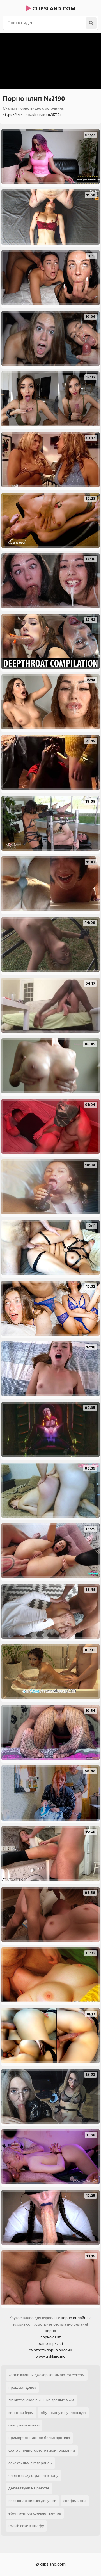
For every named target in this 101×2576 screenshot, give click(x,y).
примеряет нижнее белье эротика (39, 2438)
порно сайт (50, 2337)
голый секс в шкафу (26, 2526)
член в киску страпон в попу (33, 2476)
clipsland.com (53, 9)
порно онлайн (74, 2318)
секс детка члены (24, 2425)
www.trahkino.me (50, 2356)
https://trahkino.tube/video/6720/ (32, 115)
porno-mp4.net (50, 2344)
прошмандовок (22, 2387)
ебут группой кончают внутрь (35, 2513)
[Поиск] (91, 23)
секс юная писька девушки (32, 2501)
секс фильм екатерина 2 (30, 2463)
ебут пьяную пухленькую (63, 2413)
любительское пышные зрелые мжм (41, 2400)
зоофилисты (75, 2501)
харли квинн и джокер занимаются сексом (47, 2375)
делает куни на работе (29, 2488)
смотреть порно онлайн (50, 2350)
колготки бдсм (21, 2413)
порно (50, 2331)
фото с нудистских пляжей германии (42, 2450)
